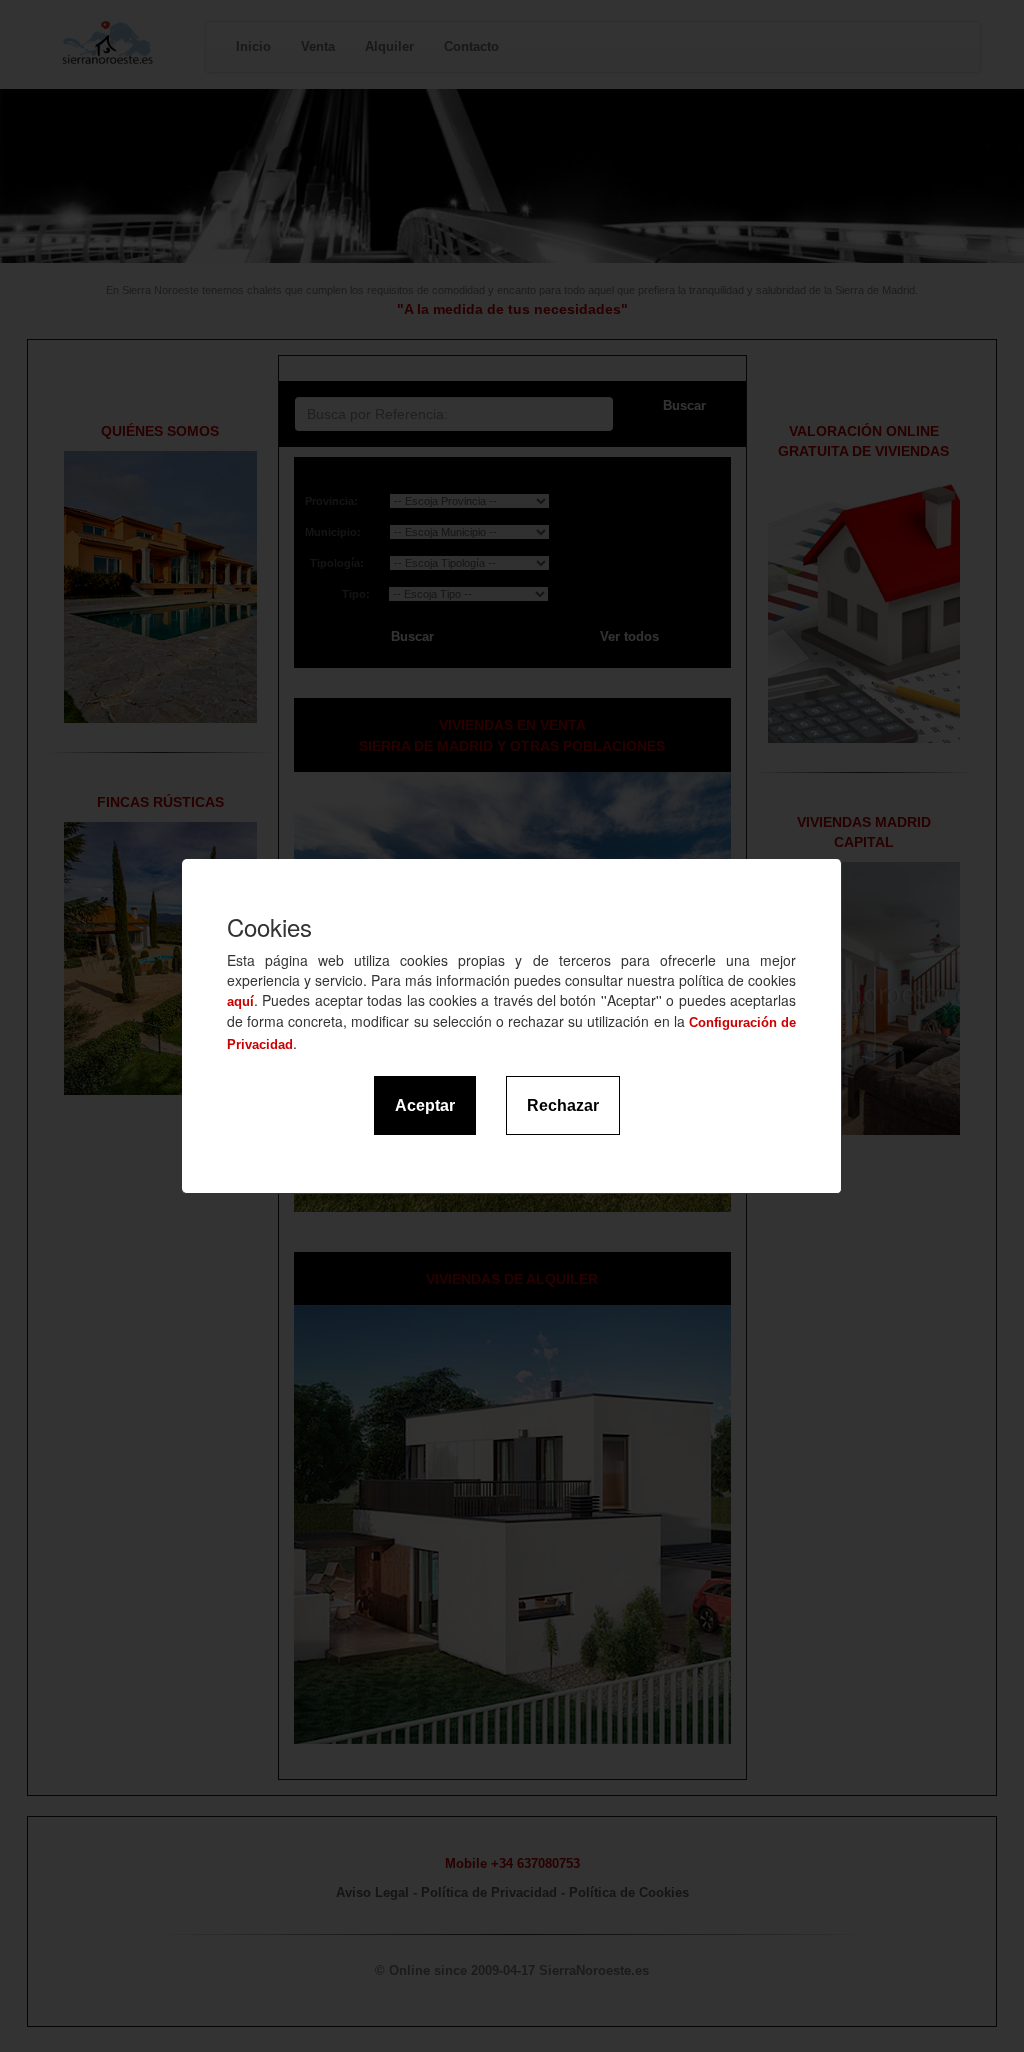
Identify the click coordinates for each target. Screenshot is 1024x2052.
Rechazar (563, 1105)
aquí (240, 1001)
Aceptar (425, 1105)
